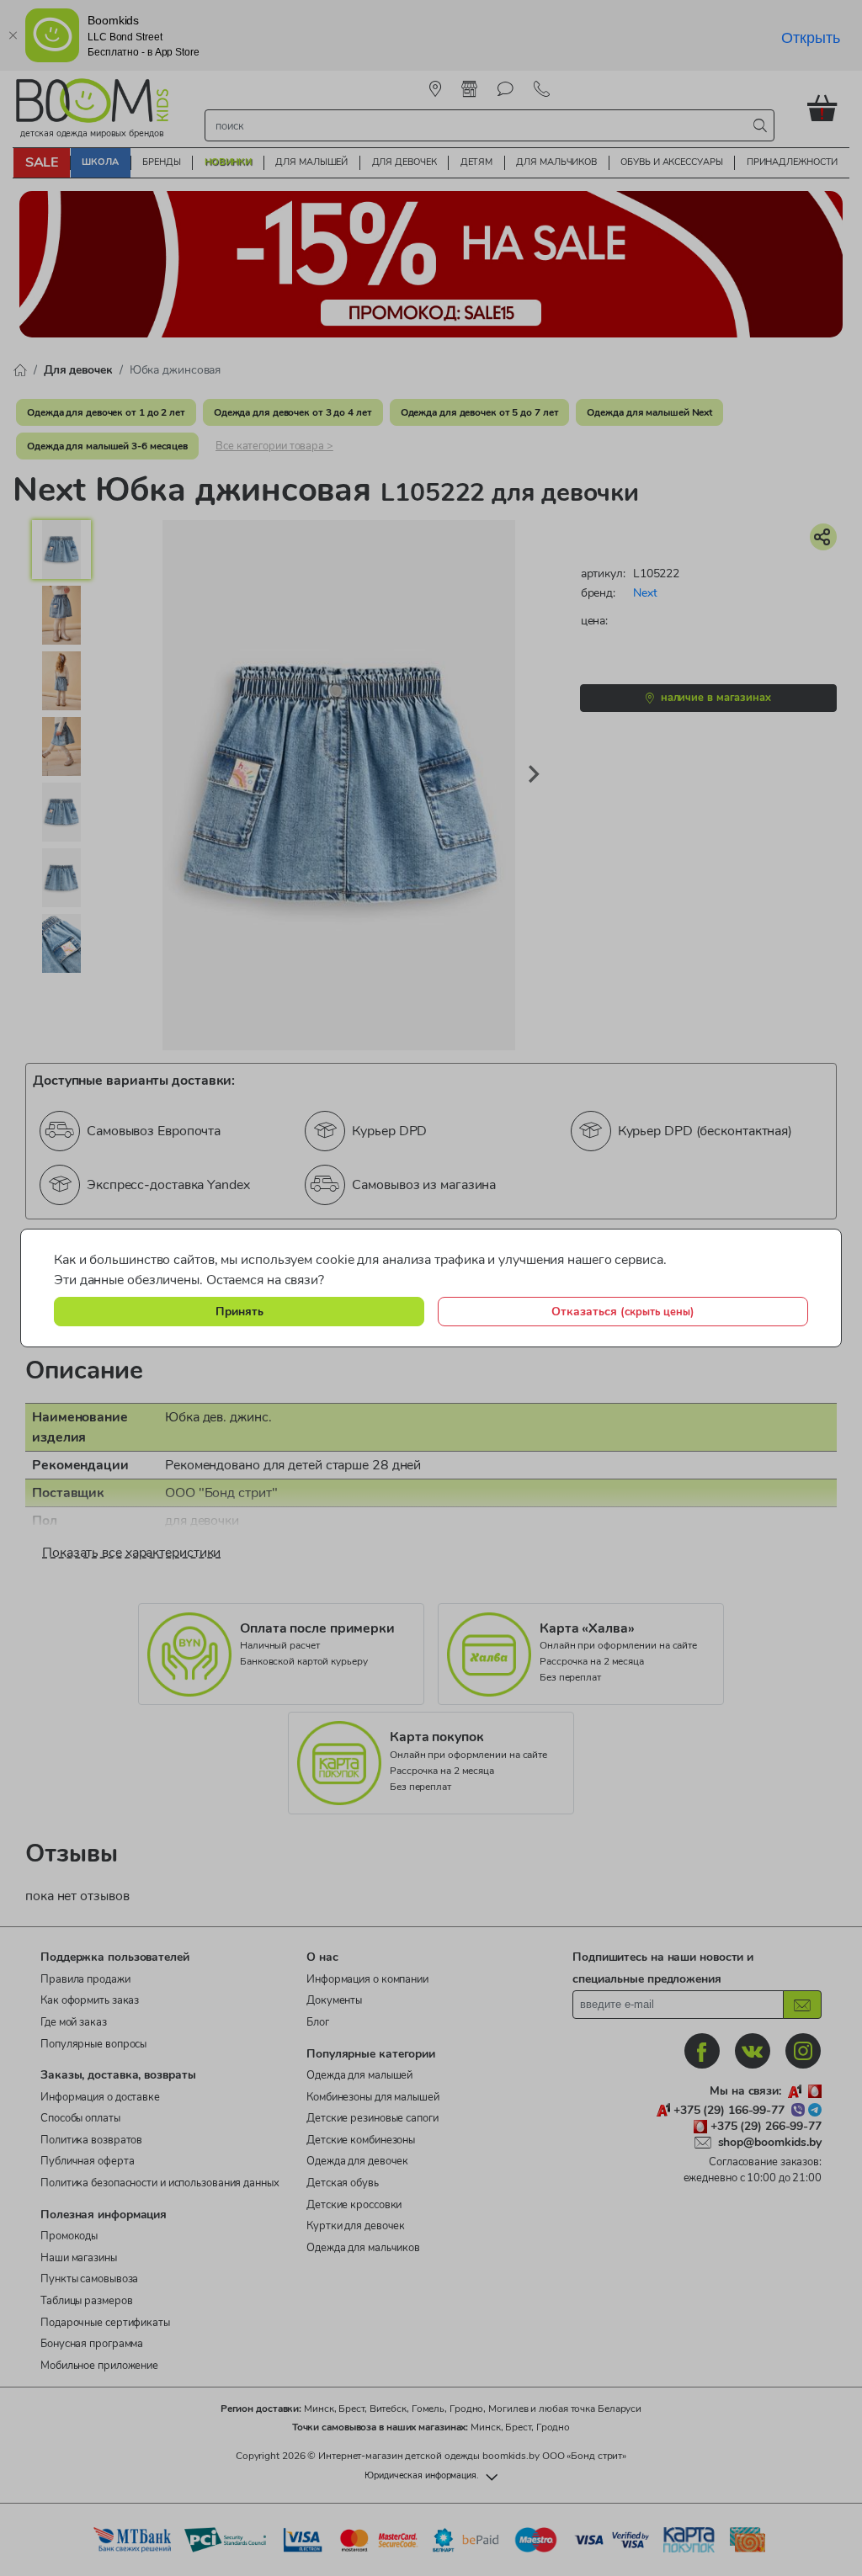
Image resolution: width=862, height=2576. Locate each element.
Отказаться (623, 1311)
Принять (239, 1311)
